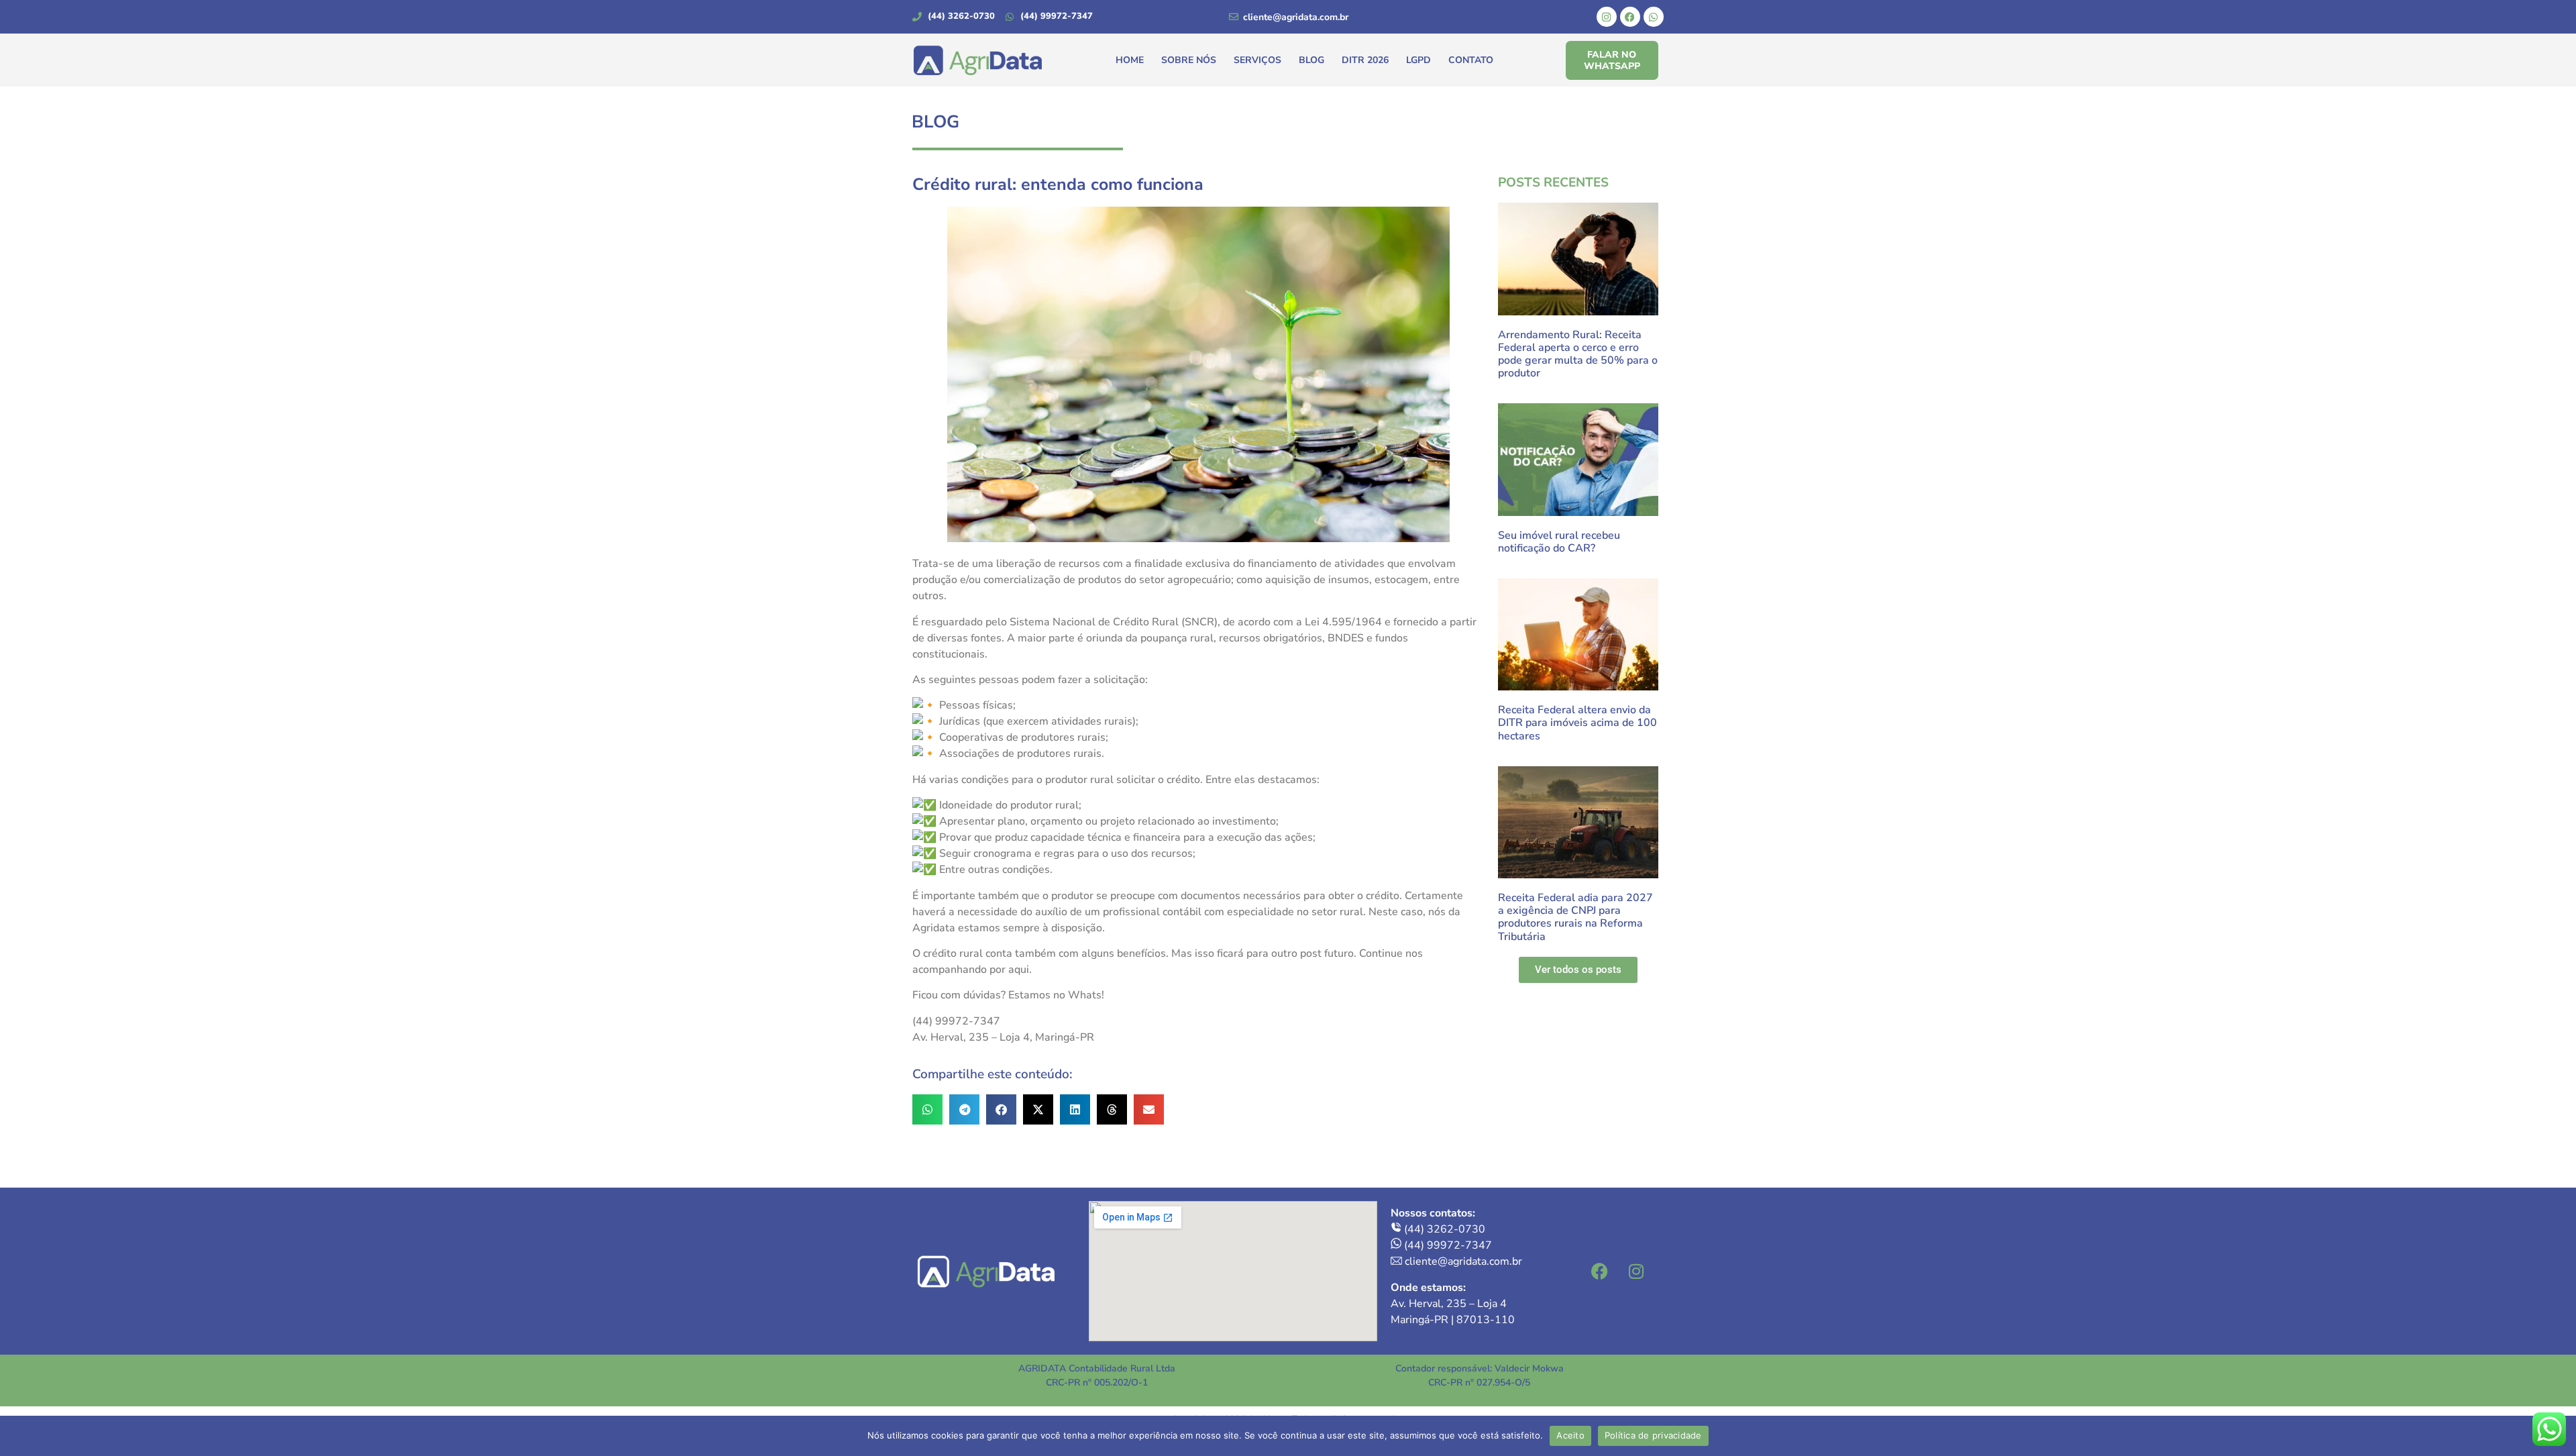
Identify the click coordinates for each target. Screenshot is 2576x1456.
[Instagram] (1607, 17)
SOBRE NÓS (1189, 60)
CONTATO (1471, 60)
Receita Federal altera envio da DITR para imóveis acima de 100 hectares (1577, 723)
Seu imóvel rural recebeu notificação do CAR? (1559, 542)
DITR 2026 (1365, 60)
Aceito (1570, 1435)
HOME (1130, 60)
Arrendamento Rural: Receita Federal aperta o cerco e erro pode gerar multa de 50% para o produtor (1578, 354)
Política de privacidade (1653, 1435)
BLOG (1311, 60)
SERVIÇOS (1257, 60)
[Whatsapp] (1654, 17)
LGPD (1418, 60)
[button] (927, 1109)
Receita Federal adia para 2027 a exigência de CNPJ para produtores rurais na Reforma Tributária (1575, 917)
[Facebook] (1630, 17)
